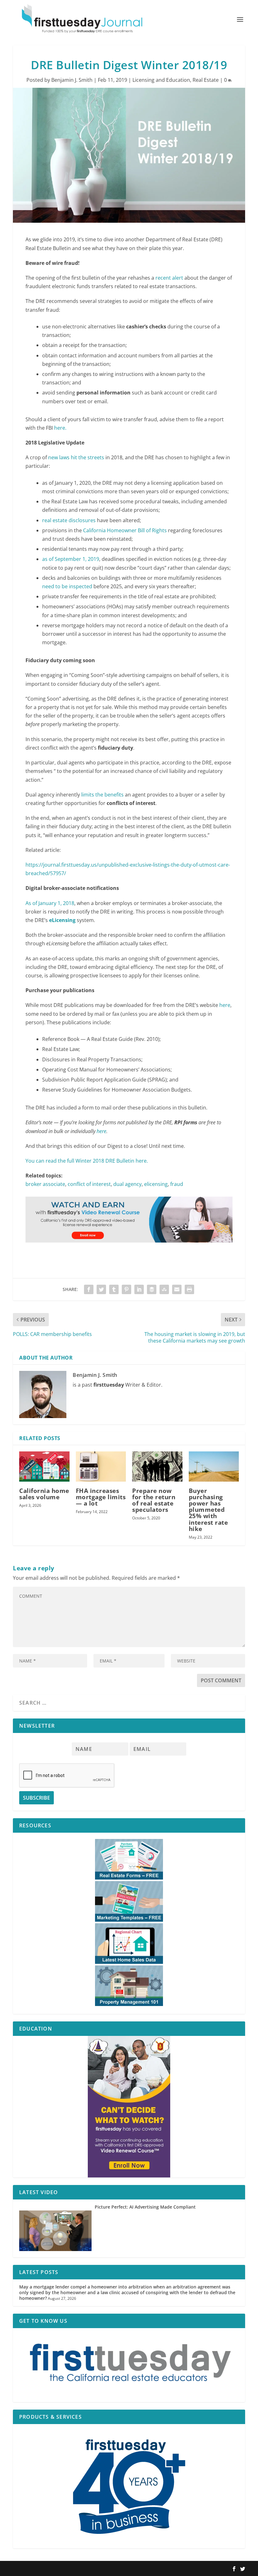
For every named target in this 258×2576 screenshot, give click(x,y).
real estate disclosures (69, 520)
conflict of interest (89, 1184)
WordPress (105, 2569)
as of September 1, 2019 (71, 559)
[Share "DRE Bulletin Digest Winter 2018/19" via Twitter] (101, 1289)
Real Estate (206, 80)
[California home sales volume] (44, 1467)
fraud (177, 1184)
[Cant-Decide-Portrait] (129, 2107)
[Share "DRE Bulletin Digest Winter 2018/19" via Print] (189, 1289)
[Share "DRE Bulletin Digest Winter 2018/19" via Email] (177, 1289)
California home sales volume (44, 1494)
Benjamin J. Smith (72, 80)
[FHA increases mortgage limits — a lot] (101, 1467)
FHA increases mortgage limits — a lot (101, 1497)
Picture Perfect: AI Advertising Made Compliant (145, 2207)
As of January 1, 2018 (50, 903)
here (225, 1005)
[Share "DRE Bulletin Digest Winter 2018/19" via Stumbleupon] (164, 1289)
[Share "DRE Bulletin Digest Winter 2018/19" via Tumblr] (114, 1289)
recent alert (169, 278)
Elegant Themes (53, 2569)
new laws (59, 457)
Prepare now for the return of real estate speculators (154, 1500)
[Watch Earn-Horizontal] (129, 1249)
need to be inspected (67, 586)
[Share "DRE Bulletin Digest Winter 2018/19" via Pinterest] (126, 1289)
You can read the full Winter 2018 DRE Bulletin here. (87, 1161)
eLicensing (62, 920)
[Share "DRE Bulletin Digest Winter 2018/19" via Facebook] (89, 1289)
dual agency (127, 1184)
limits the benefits (102, 795)
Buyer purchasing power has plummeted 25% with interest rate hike (208, 1510)
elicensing (156, 1184)
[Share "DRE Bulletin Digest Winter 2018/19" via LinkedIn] (139, 1289)
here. (60, 428)
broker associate (45, 1184)
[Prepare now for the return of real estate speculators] (157, 1467)
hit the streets (87, 457)
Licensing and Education (161, 80)
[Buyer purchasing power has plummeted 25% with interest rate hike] (214, 1467)
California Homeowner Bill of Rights (125, 530)
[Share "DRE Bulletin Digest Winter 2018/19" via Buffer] (152, 1289)
